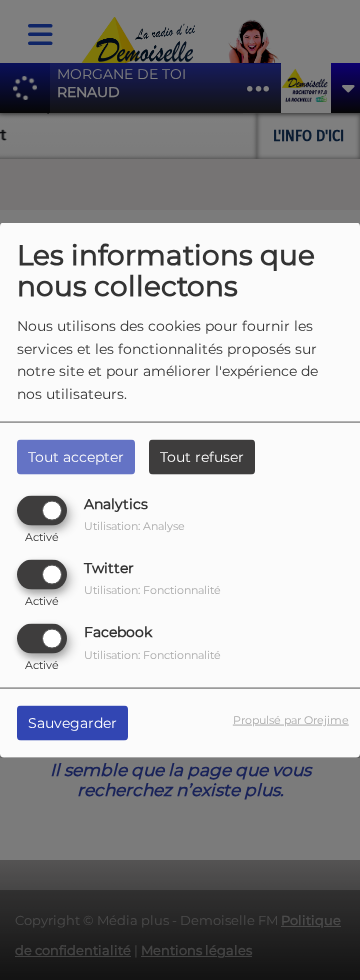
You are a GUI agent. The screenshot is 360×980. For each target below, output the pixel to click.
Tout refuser (202, 456)
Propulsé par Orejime (291, 720)
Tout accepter (76, 456)
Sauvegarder (72, 723)
